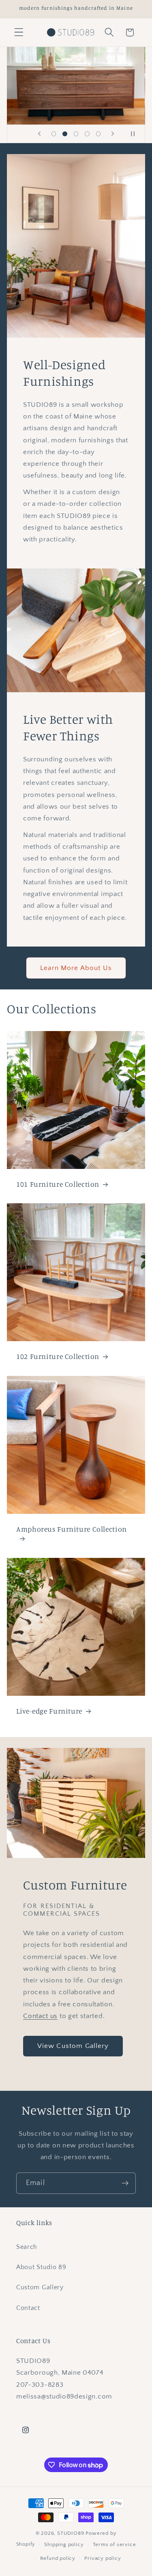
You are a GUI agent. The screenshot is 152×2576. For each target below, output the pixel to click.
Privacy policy (103, 2558)
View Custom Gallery (73, 2046)
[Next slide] (113, 134)
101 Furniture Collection (58, 1184)
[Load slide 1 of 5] (54, 134)
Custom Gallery (40, 2287)
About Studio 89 (41, 2267)
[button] (19, 33)
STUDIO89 (71, 2533)
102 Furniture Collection (58, 1356)
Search (27, 2247)
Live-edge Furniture (49, 1711)
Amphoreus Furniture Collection (72, 1529)
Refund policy (58, 2558)
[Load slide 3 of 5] (76, 134)
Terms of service (115, 2544)
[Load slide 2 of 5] (65, 134)
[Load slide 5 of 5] (98, 134)
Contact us (40, 2016)
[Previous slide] (39, 134)
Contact (28, 2308)
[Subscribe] (125, 2183)
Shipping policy (64, 2544)
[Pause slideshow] (136, 134)
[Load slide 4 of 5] (87, 134)
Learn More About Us (76, 968)
